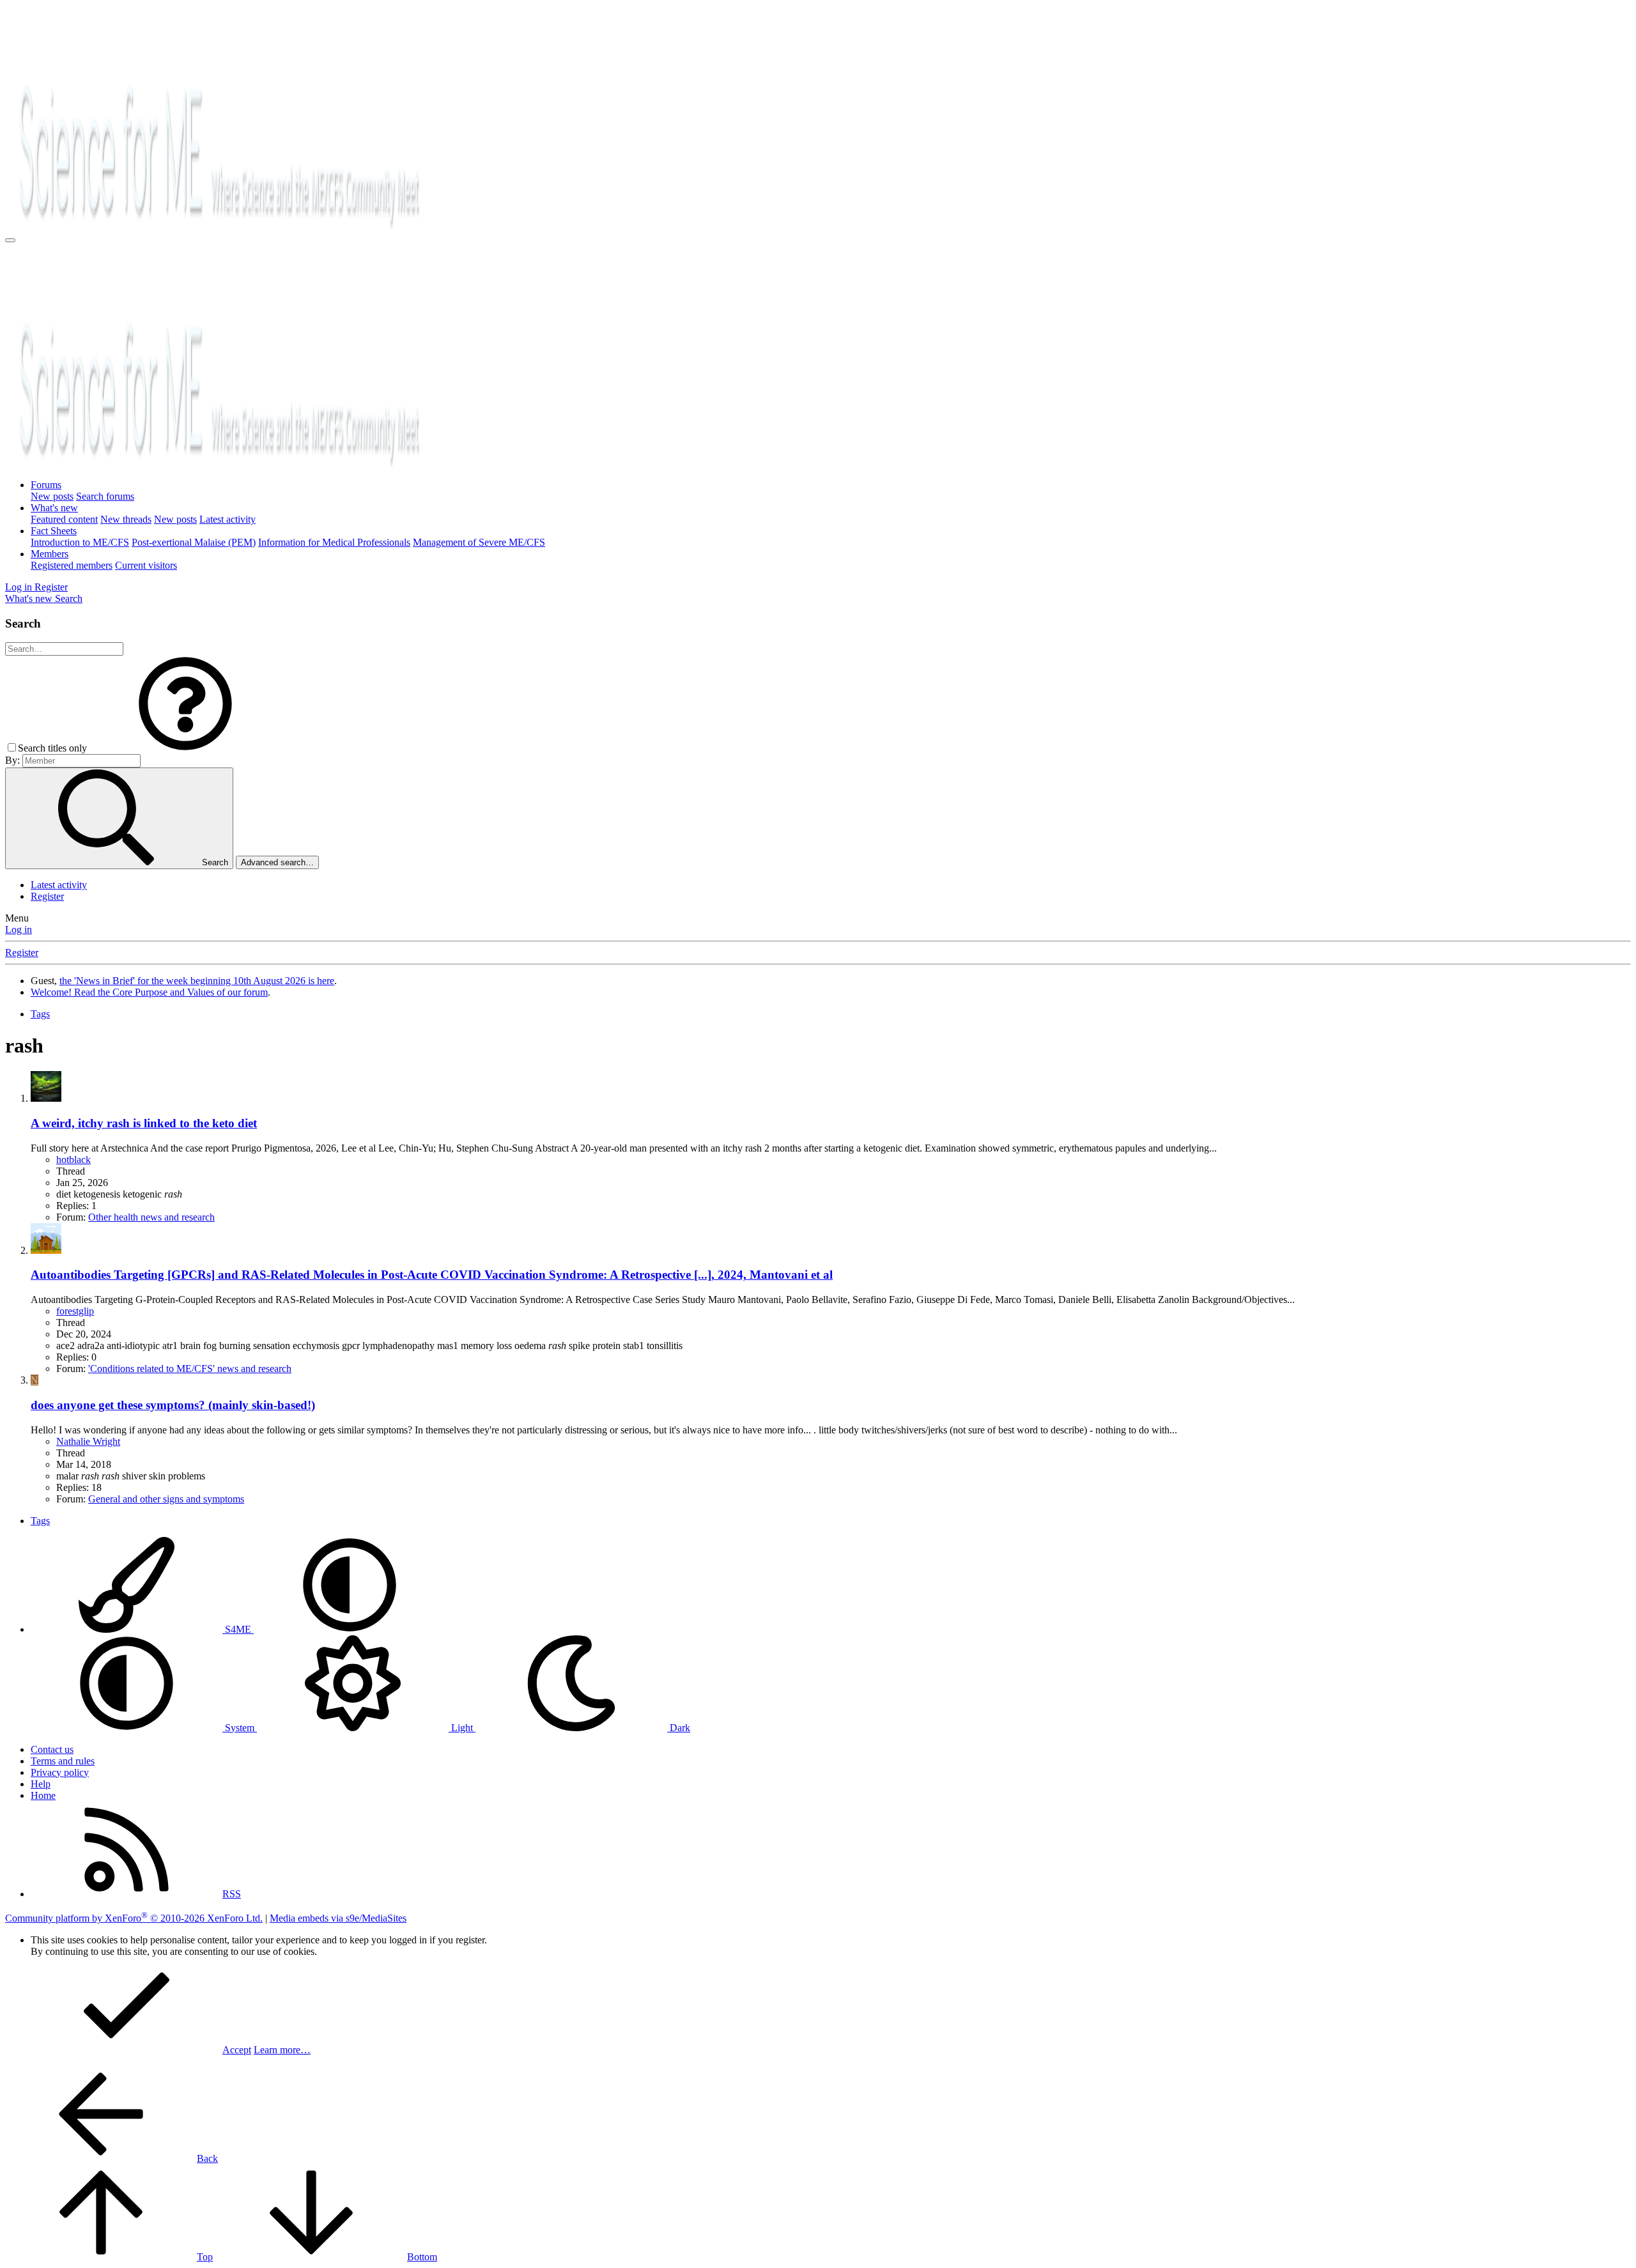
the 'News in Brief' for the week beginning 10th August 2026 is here (197, 981)
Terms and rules (63, 1761)
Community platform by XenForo (134, 1918)
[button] (185, 748)
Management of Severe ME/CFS (479, 542)
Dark (679, 1728)
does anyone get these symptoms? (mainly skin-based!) (173, 1405)
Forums (46, 485)
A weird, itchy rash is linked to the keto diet (144, 1123)
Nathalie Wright (88, 1441)
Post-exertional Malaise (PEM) (194, 542)
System (240, 1728)
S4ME (238, 1629)
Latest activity (228, 519)
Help (41, 1784)
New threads (126, 519)
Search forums (105, 496)
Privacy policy (60, 1772)
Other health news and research (151, 1217)
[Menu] (10, 240)
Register (47, 896)
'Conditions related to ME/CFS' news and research (190, 1369)
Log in (19, 930)
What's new (54, 508)
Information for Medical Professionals (334, 542)
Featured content (64, 519)
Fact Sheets (54, 531)
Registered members (72, 565)
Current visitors (146, 565)
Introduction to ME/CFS (80, 542)
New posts (52, 496)
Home (43, 1795)
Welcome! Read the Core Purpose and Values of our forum (149, 992)
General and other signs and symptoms (166, 1499)
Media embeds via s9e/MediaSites (338, 1918)
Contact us (52, 1749)
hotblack (73, 1160)
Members (50, 554)
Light (462, 1728)
